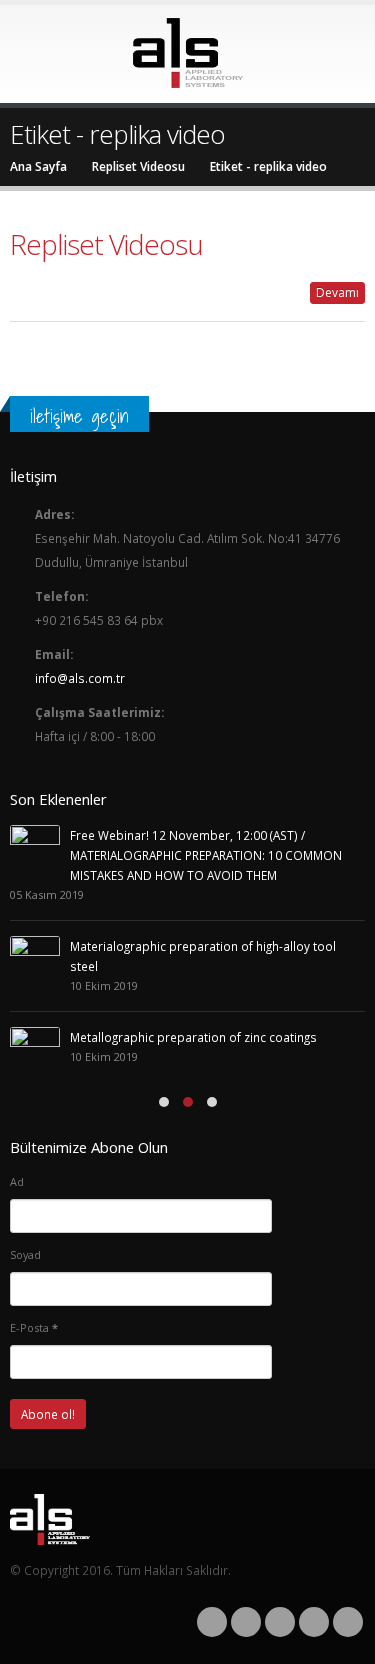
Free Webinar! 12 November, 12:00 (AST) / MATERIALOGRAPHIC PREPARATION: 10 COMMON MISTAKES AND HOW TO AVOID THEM (206, 855)
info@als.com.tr (80, 678)
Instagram (314, 1622)
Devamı (337, 292)
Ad (17, 1181)
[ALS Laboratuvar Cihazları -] (188, 53)
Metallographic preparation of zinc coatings (193, 1037)
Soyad (25, 1254)
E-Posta (34, 1327)
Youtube (280, 1622)
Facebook (212, 1622)
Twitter (246, 1622)
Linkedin (348, 1622)
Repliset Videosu (106, 244)
